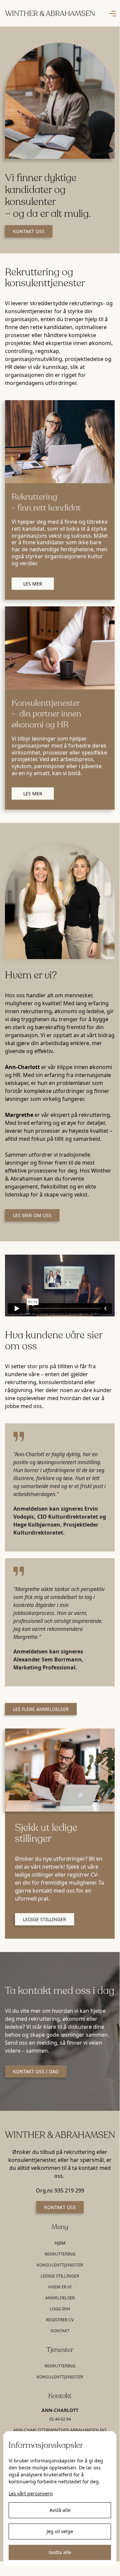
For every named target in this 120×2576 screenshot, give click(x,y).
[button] (113, 13)
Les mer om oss (32, 1215)
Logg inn (60, 2309)
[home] (50, 13)
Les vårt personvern (31, 2493)
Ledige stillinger (45, 1919)
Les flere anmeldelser (41, 1709)
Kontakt (60, 2331)
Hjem (60, 2243)
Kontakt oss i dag (36, 2071)
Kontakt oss (29, 231)
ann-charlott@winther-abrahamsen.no (60, 2430)
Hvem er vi (60, 2287)
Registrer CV (60, 2320)
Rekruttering (60, 2254)
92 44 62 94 (60, 2419)
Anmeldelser (60, 2298)
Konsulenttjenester (60, 2265)
